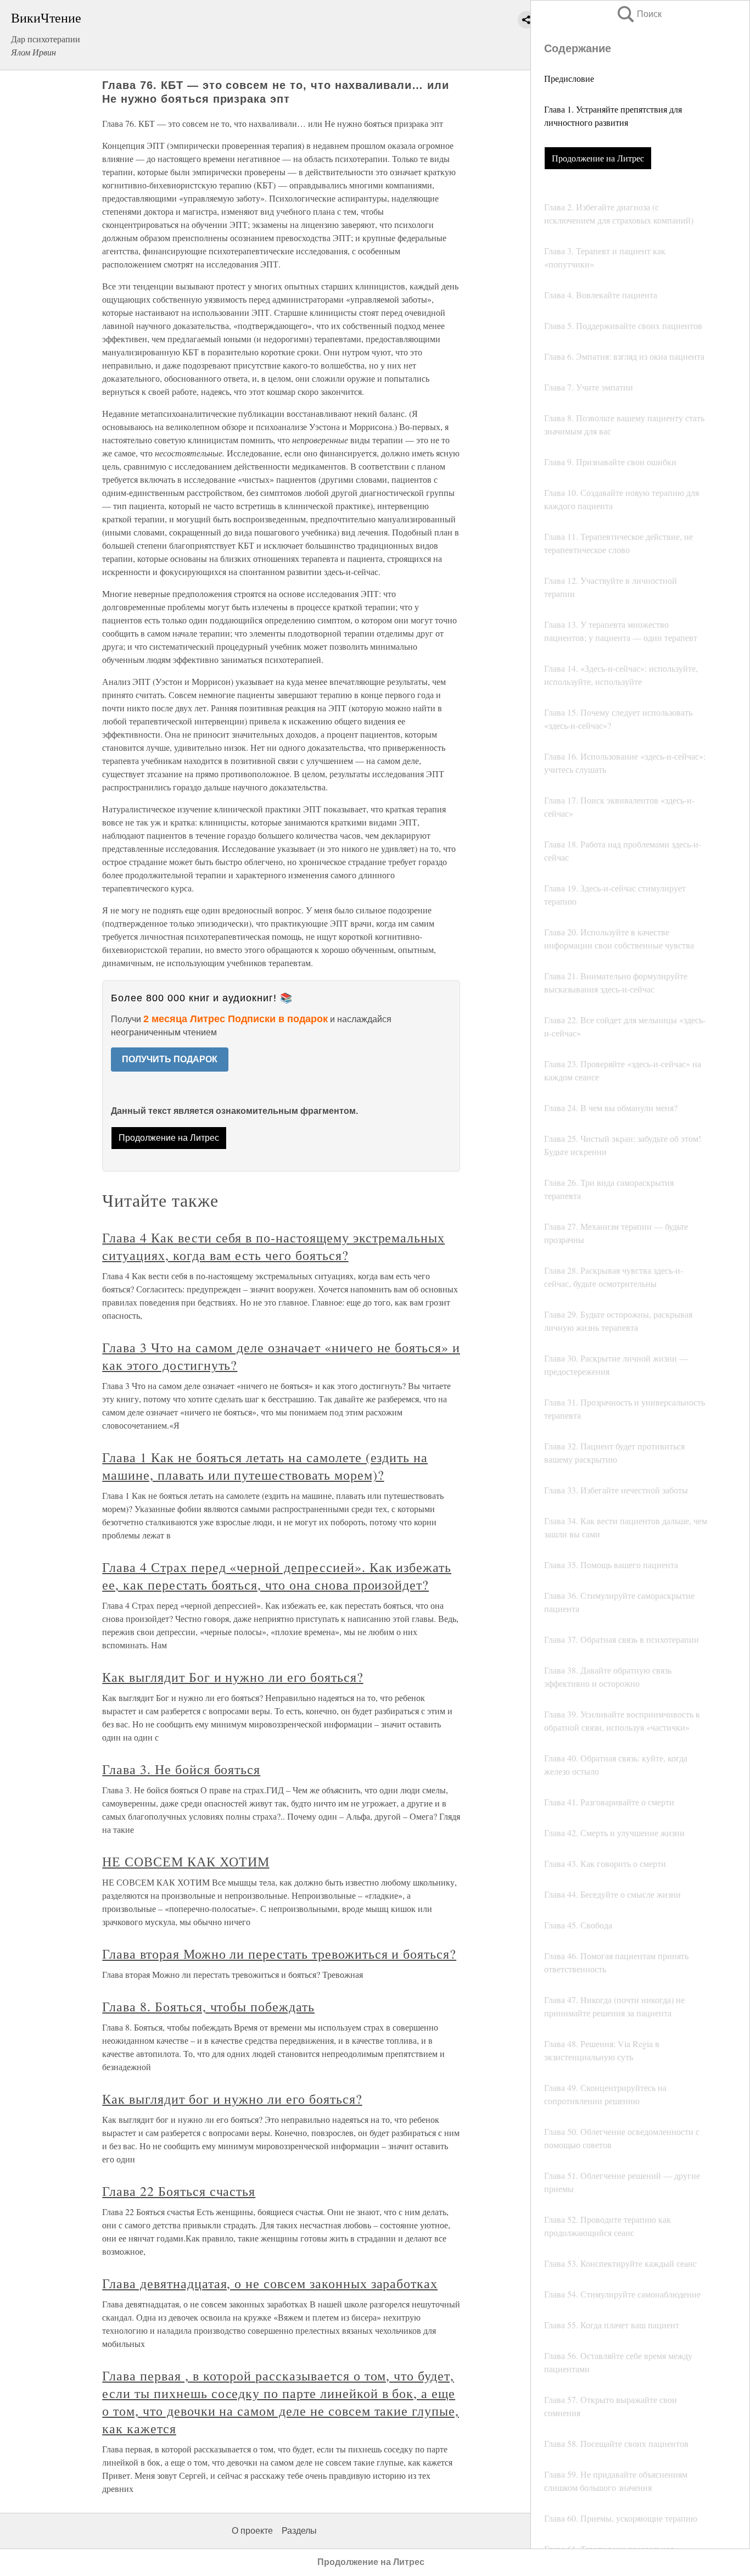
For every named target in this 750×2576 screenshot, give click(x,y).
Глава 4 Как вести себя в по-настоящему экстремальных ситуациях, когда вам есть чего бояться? (273, 1246)
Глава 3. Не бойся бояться (181, 1769)
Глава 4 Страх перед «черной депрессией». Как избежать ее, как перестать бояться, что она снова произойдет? (277, 1576)
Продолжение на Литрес (598, 158)
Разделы (299, 2531)
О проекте (252, 2531)
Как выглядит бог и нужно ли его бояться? (232, 2099)
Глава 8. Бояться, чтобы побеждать (208, 2006)
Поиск (639, 14)
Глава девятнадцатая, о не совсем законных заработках (270, 2283)
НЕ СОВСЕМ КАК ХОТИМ (186, 1861)
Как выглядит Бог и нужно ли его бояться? (233, 1677)
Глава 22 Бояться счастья (179, 2191)
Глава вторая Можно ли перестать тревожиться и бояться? (279, 1954)
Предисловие (569, 78)
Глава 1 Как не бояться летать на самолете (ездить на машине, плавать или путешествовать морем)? (265, 1466)
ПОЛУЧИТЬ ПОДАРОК (170, 1059)
